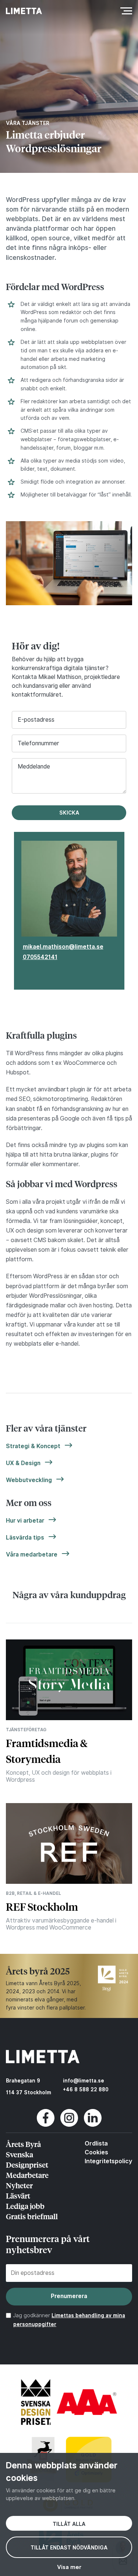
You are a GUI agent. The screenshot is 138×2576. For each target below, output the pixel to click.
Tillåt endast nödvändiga (69, 2548)
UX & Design (23, 1463)
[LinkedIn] (93, 2125)
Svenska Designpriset (27, 2159)
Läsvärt (18, 2195)
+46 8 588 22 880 (86, 2089)
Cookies (96, 2152)
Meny (124, 11)
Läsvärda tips (25, 1538)
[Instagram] (69, 2125)
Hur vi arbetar (25, 1521)
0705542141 (40, 957)
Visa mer (69, 2567)
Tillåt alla (69, 2524)
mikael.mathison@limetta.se (63, 947)
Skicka (69, 813)
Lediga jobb (25, 2206)
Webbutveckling (29, 1480)
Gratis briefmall (32, 2216)
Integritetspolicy (108, 2161)
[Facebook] (46, 2125)
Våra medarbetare (32, 1554)
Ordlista (96, 2143)
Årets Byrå (23, 2144)
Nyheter (19, 2185)
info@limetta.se (84, 2081)
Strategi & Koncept (33, 1446)
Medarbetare (27, 2175)
